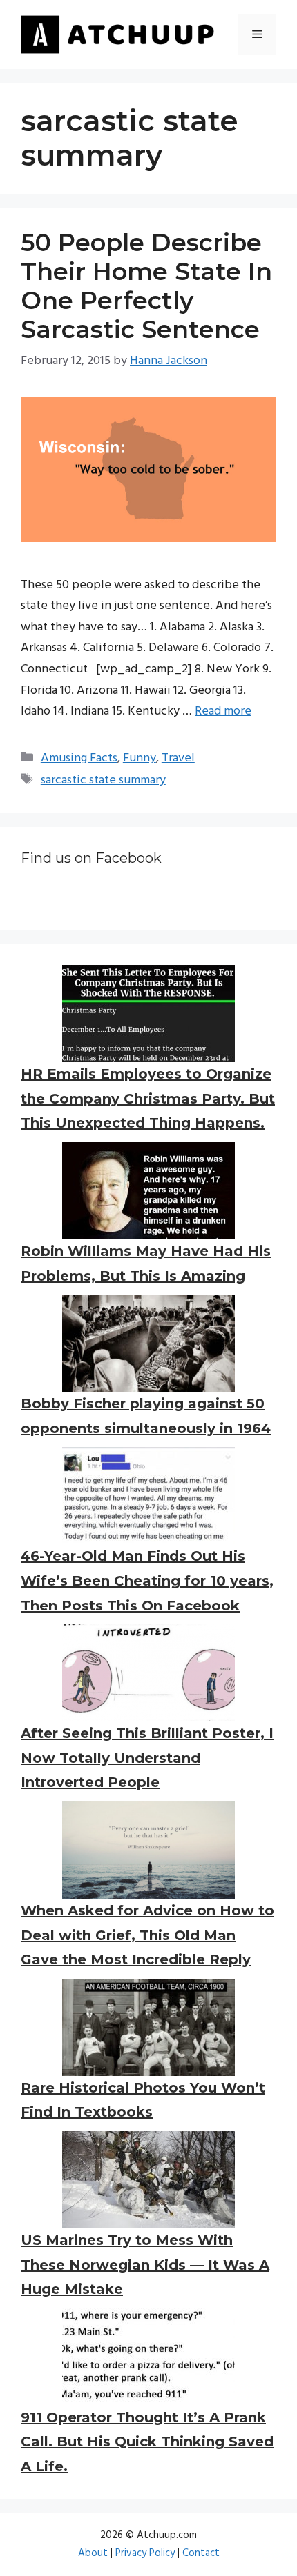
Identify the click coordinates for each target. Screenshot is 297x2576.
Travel (178, 758)
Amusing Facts (79, 758)
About (93, 2553)
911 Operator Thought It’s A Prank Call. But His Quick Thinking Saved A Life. (147, 2442)
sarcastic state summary (103, 780)
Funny (140, 758)
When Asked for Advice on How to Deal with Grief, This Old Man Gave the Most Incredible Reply (147, 1935)
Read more (223, 711)
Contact (201, 2553)
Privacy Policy (145, 2553)
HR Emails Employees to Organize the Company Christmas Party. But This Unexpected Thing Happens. (148, 1098)
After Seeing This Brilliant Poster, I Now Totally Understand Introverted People (147, 1758)
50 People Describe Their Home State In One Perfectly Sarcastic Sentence (146, 286)
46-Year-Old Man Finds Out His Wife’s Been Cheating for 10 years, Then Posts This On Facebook (147, 1580)
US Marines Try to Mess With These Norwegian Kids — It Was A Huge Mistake (145, 2265)
